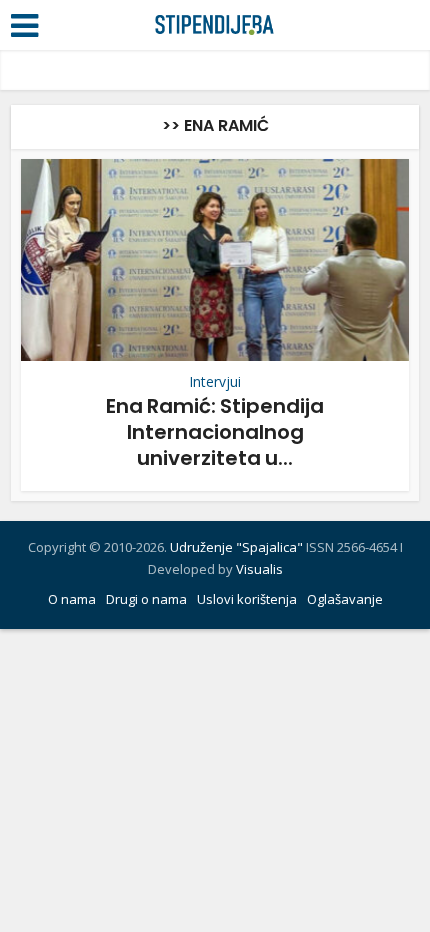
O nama (72, 599)
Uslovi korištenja (247, 599)
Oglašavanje (345, 599)
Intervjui (215, 382)
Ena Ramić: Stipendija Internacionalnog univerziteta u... (215, 432)
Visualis (259, 569)
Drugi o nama (146, 599)
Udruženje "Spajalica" (236, 547)
